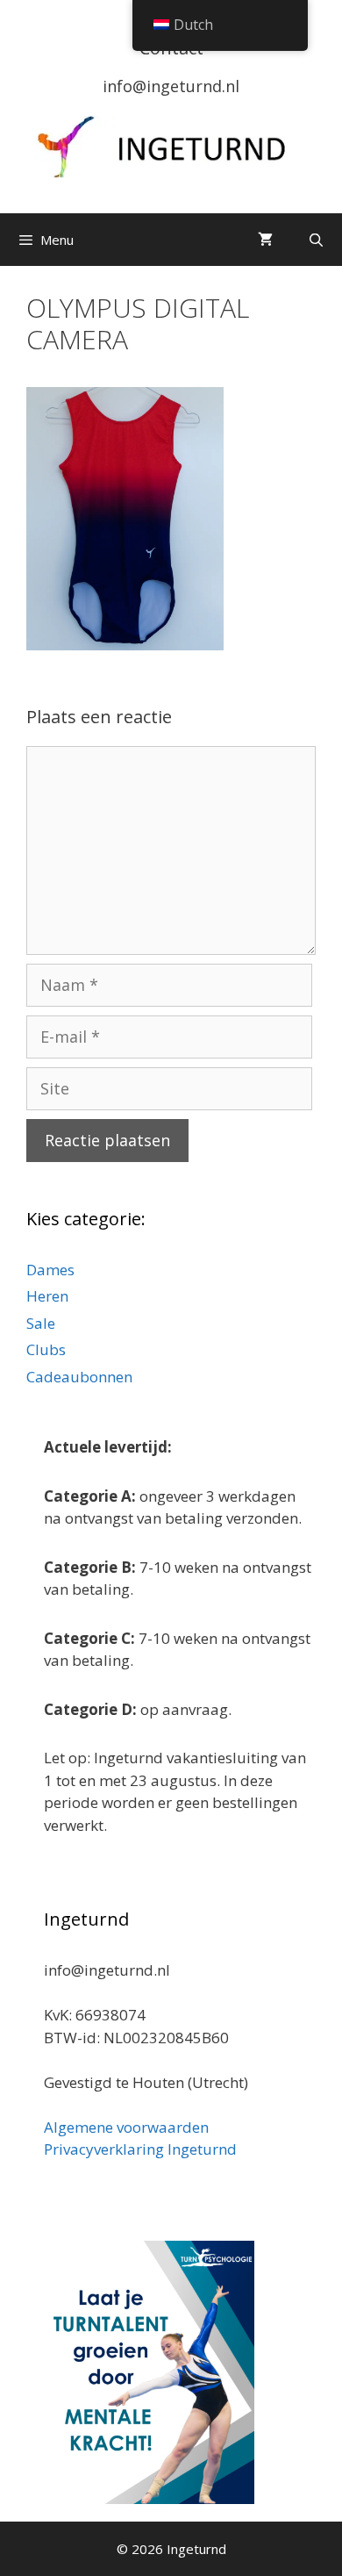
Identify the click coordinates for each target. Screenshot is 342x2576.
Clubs (46, 1349)
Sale (41, 1323)
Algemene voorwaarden (126, 2127)
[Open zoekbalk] (316, 240)
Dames (50, 1270)
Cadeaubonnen (79, 1377)
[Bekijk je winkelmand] (265, 240)
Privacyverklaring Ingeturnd (140, 2149)
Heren (47, 1296)
